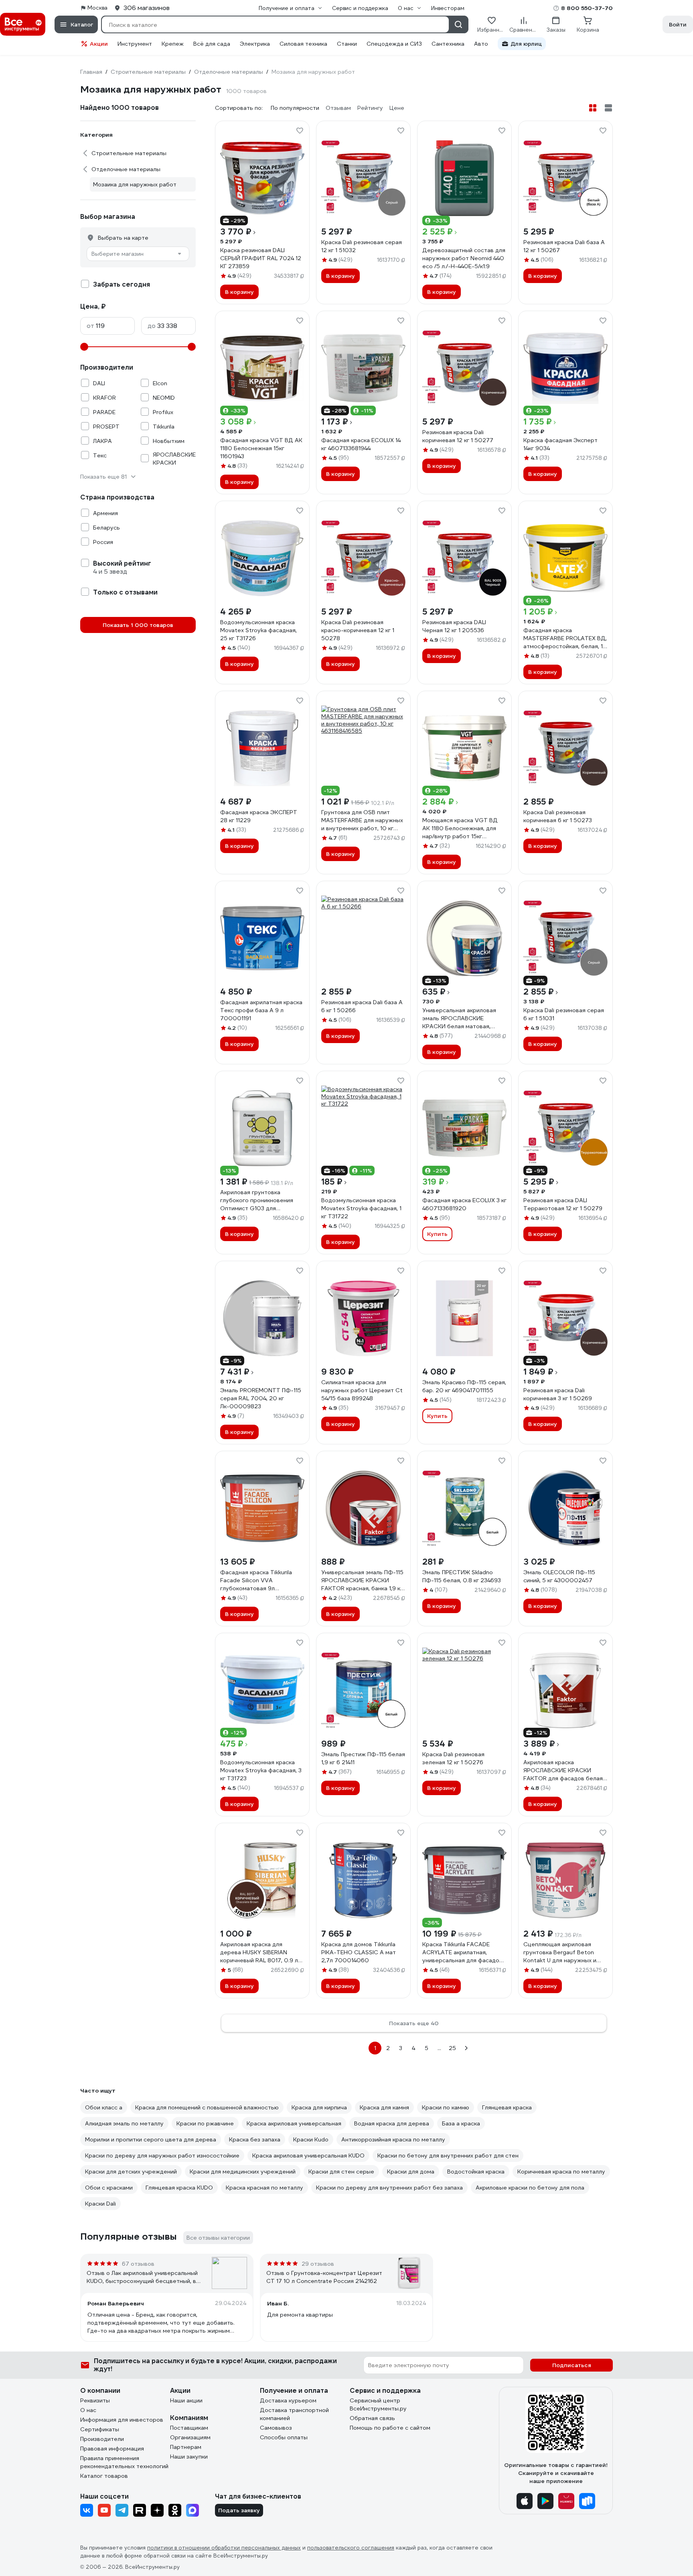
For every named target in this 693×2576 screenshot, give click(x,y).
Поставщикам (189, 2428)
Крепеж (173, 44)
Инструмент (135, 44)
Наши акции (186, 2400)
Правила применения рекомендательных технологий (124, 2462)
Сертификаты (100, 2429)
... (439, 2048)
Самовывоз (276, 2428)
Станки (347, 44)
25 (452, 2048)
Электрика (255, 44)
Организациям (190, 2437)
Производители (102, 2439)
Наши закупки (189, 2457)
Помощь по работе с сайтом (390, 2428)
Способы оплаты (284, 2437)
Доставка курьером (288, 2400)
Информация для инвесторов (122, 2420)
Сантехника (448, 44)
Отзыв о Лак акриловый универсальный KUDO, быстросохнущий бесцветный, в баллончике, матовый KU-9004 (142, 2277)
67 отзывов (138, 2264)
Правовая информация (112, 2449)
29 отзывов (318, 2264)
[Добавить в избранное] (300, 131)
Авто (481, 44)
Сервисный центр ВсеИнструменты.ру (378, 2404)
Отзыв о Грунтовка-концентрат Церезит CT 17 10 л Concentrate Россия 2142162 (324, 2277)
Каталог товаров (104, 2476)
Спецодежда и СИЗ (394, 44)
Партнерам (186, 2447)
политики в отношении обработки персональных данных (224, 2548)
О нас (88, 2410)
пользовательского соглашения (351, 2548)
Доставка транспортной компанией (294, 2414)
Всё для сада (212, 44)
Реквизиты (95, 2400)
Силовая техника (303, 44)
